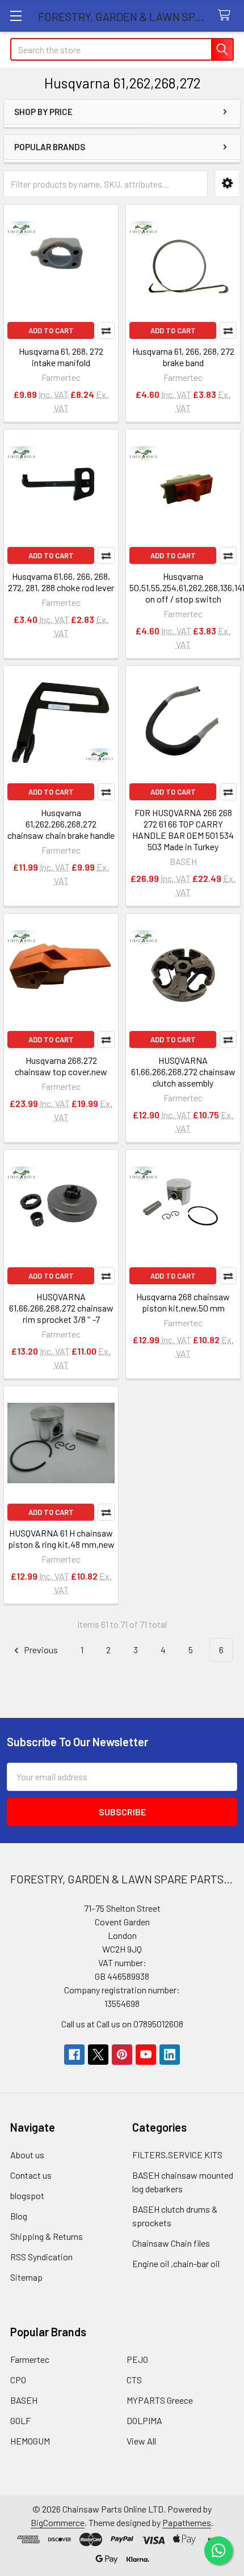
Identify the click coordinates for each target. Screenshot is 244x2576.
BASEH (24, 2400)
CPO (18, 2380)
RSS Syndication (41, 2257)
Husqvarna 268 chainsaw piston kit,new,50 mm (183, 1302)
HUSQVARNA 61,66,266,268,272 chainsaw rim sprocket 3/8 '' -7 (61, 1308)
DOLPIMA (144, 2420)
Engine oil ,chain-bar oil (176, 2263)
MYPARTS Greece (160, 2400)
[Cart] (227, 16)
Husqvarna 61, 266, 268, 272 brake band (183, 357)
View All (141, 2441)
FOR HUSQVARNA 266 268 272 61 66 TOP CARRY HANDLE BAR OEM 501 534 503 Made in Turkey (183, 829)
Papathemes (187, 2522)
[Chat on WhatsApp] (218, 2550)
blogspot (27, 2195)
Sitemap (26, 2277)
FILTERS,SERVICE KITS (177, 2155)
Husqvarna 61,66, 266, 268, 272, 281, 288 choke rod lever (61, 582)
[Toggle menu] (16, 16)
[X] (98, 2055)
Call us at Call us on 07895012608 (122, 2024)
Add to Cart (51, 330)
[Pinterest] (122, 2055)
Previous (40, 1650)
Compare (106, 330)
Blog (19, 2216)
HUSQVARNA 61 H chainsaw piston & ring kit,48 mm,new (61, 1539)
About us (27, 2155)
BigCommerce (58, 2522)
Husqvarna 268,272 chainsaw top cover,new (61, 1066)
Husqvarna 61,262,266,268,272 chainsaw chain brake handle (61, 824)
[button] (227, 183)
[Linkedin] (170, 2055)
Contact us (31, 2175)
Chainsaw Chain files (171, 2243)
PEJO (137, 2359)
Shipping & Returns (47, 2236)
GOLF (20, 2420)
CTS (134, 2380)
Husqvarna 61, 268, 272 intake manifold (61, 357)
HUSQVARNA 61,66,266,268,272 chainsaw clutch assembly (183, 1071)
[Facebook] (74, 2055)
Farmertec (30, 2359)
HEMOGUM (30, 2441)
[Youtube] (146, 2055)
